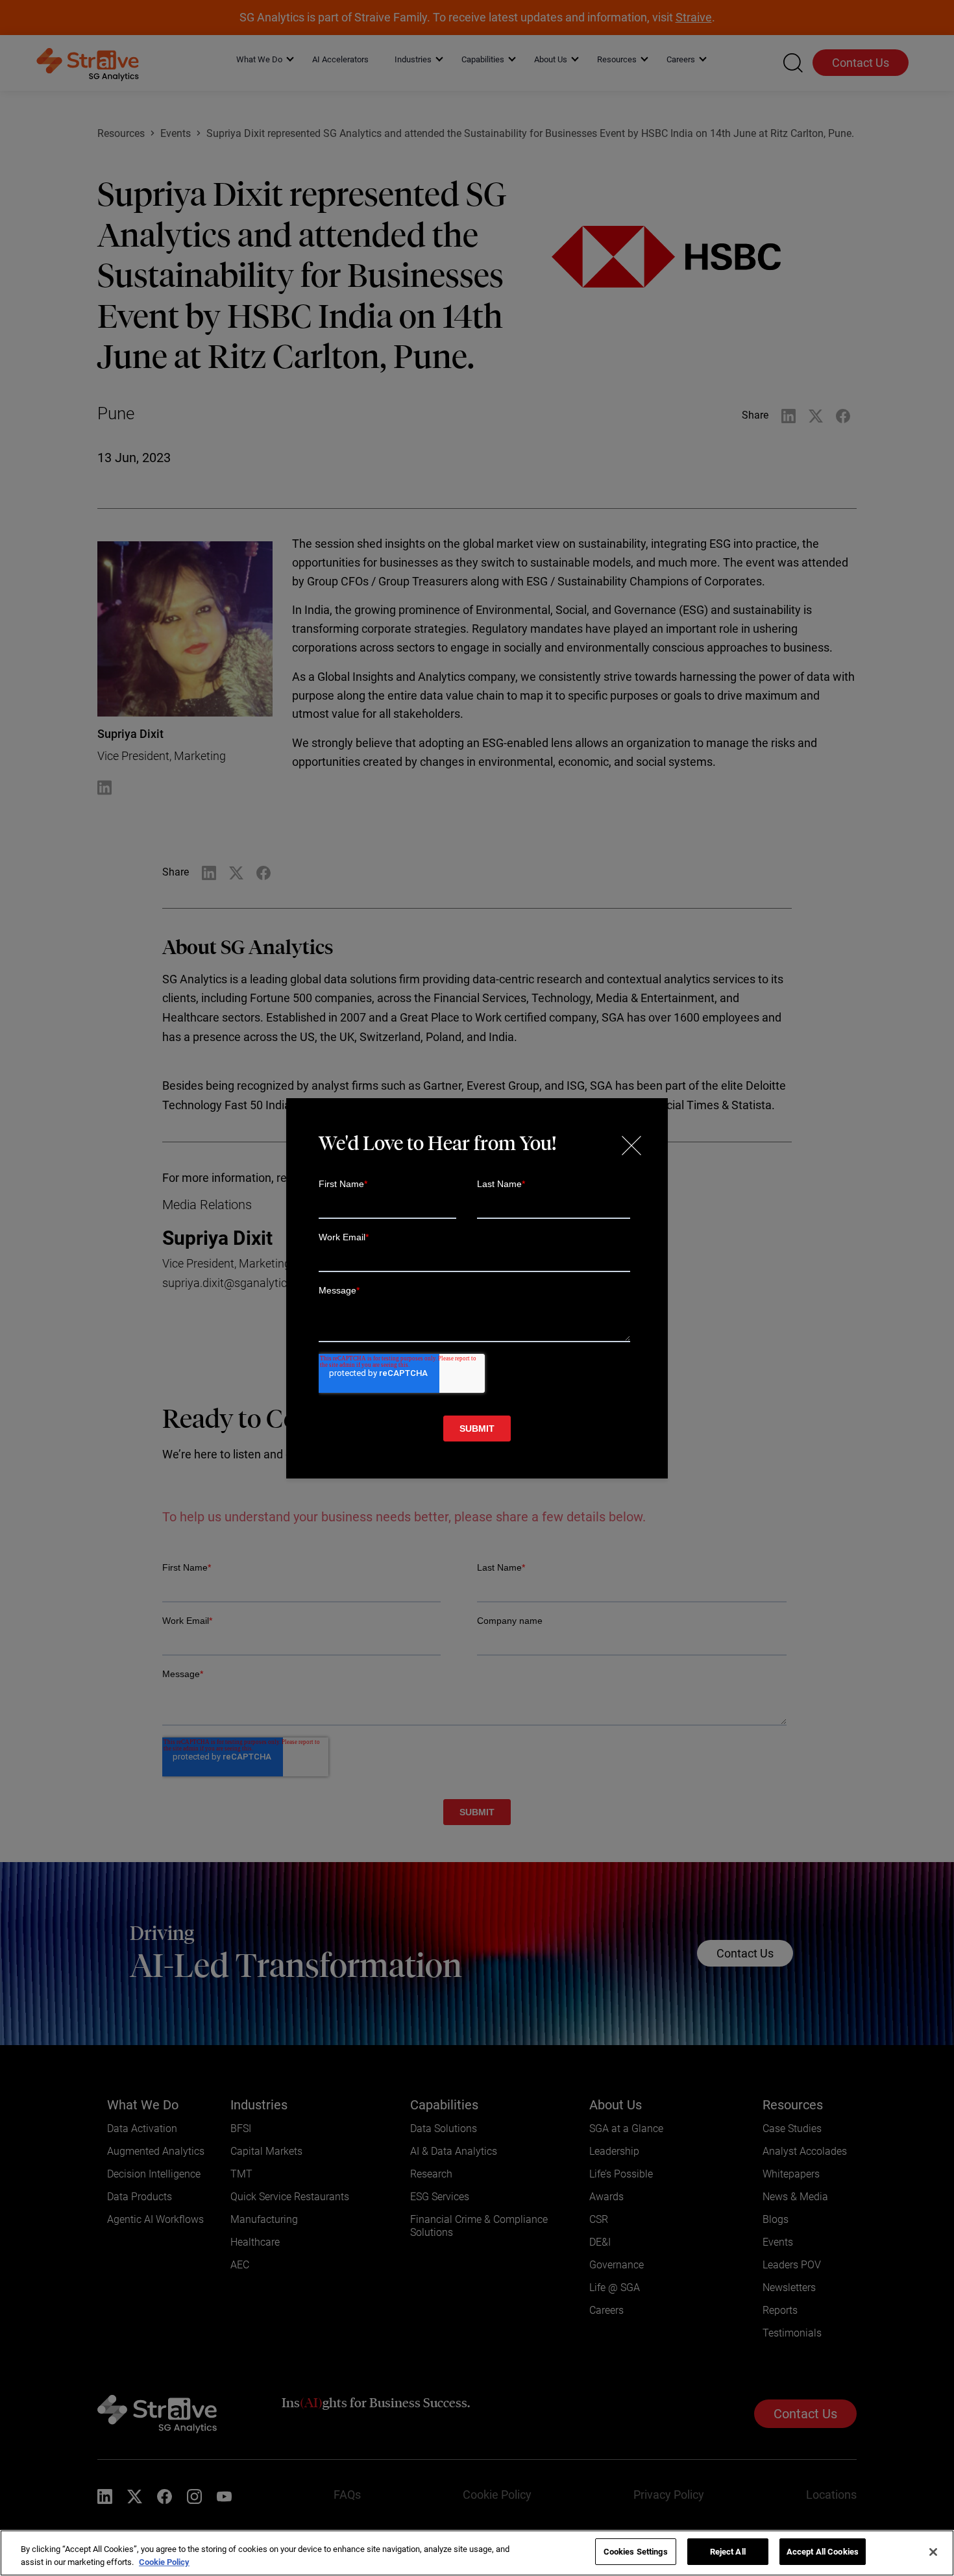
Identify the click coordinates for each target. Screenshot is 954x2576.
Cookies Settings (636, 2552)
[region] (477, 2553)
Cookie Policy (164, 2562)
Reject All (728, 2552)
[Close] (933, 2552)
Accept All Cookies (823, 2552)
